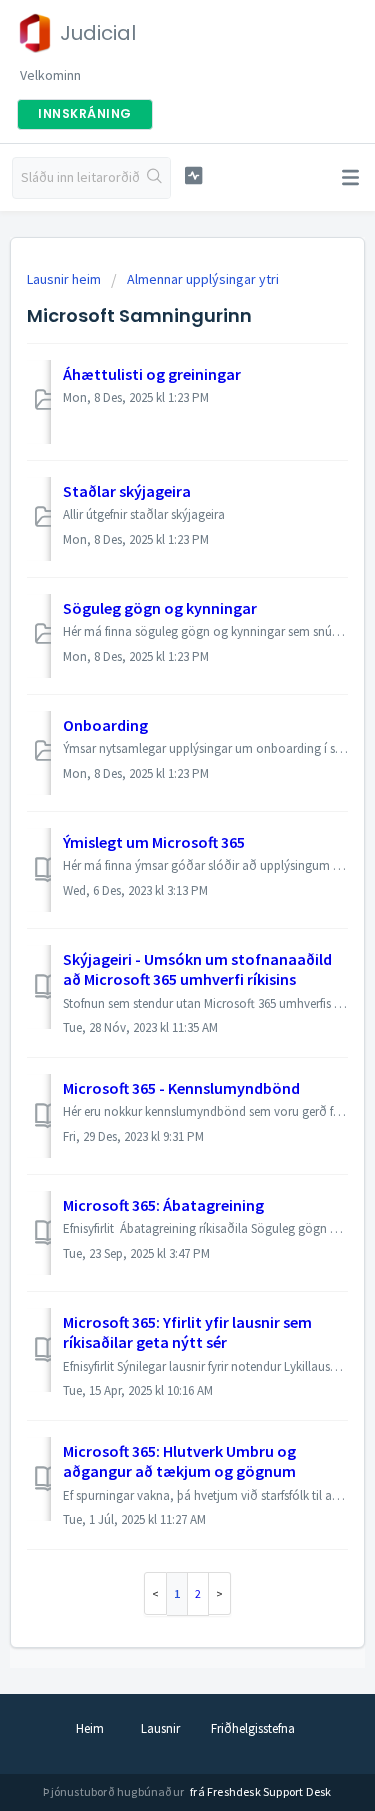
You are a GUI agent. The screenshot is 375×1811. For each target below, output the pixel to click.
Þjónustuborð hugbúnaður (114, 1791)
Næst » (220, 1593)
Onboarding (105, 725)
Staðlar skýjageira (127, 491)
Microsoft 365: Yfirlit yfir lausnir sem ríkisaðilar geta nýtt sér (187, 1332)
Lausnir (160, 1728)
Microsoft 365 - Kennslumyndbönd (181, 1088)
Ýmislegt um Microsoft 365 (154, 842)
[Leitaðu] (154, 178)
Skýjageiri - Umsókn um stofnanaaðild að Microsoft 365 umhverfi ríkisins (197, 969)
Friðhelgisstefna (253, 1728)
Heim (90, 1728)
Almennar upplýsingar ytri (203, 279)
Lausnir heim (65, 279)
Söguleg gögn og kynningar (160, 608)
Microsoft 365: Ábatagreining (163, 1205)
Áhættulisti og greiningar (152, 374)
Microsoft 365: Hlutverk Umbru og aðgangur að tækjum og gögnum (179, 1461)
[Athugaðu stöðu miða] (193, 175)
